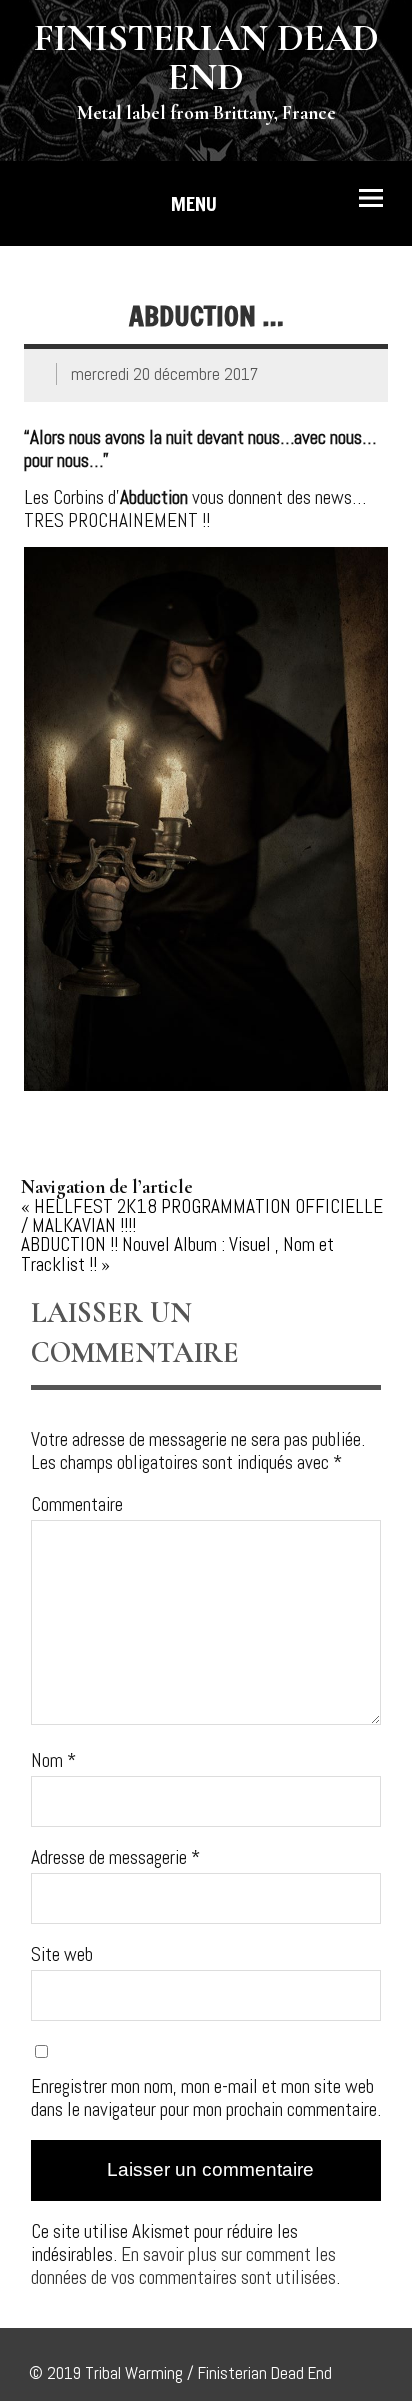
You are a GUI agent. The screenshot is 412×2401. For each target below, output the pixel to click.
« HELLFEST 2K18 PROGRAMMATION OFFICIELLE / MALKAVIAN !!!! (202, 1216)
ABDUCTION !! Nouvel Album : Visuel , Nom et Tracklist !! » (177, 1254)
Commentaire (77, 1504)
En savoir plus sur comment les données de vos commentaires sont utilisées (183, 2266)
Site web (62, 1954)
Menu (194, 203)
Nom (53, 1760)
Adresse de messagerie (115, 1857)
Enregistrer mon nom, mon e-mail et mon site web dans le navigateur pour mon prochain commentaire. (206, 2098)
